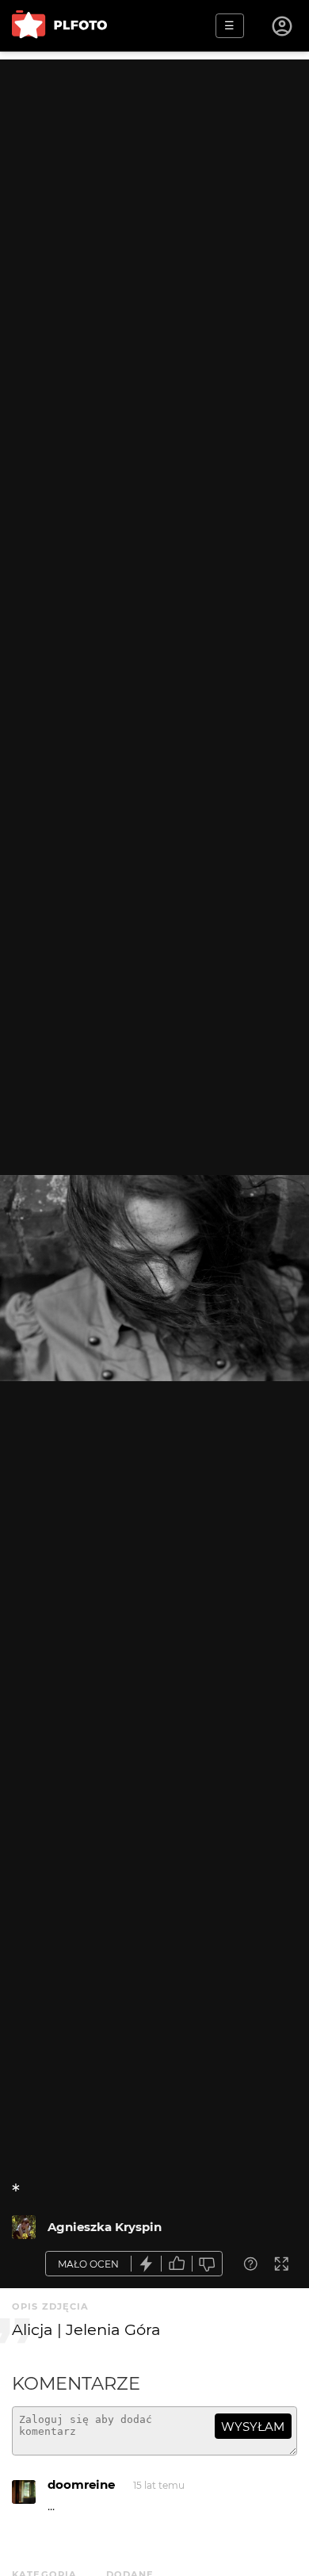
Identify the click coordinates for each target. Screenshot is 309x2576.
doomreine (81, 2484)
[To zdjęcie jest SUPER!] (147, 2264)
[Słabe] (208, 2264)
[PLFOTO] (59, 26)
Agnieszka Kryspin (105, 2227)
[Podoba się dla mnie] (177, 2264)
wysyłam (253, 2427)
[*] (24, 2227)
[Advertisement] (154, 214)
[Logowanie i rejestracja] (283, 26)
